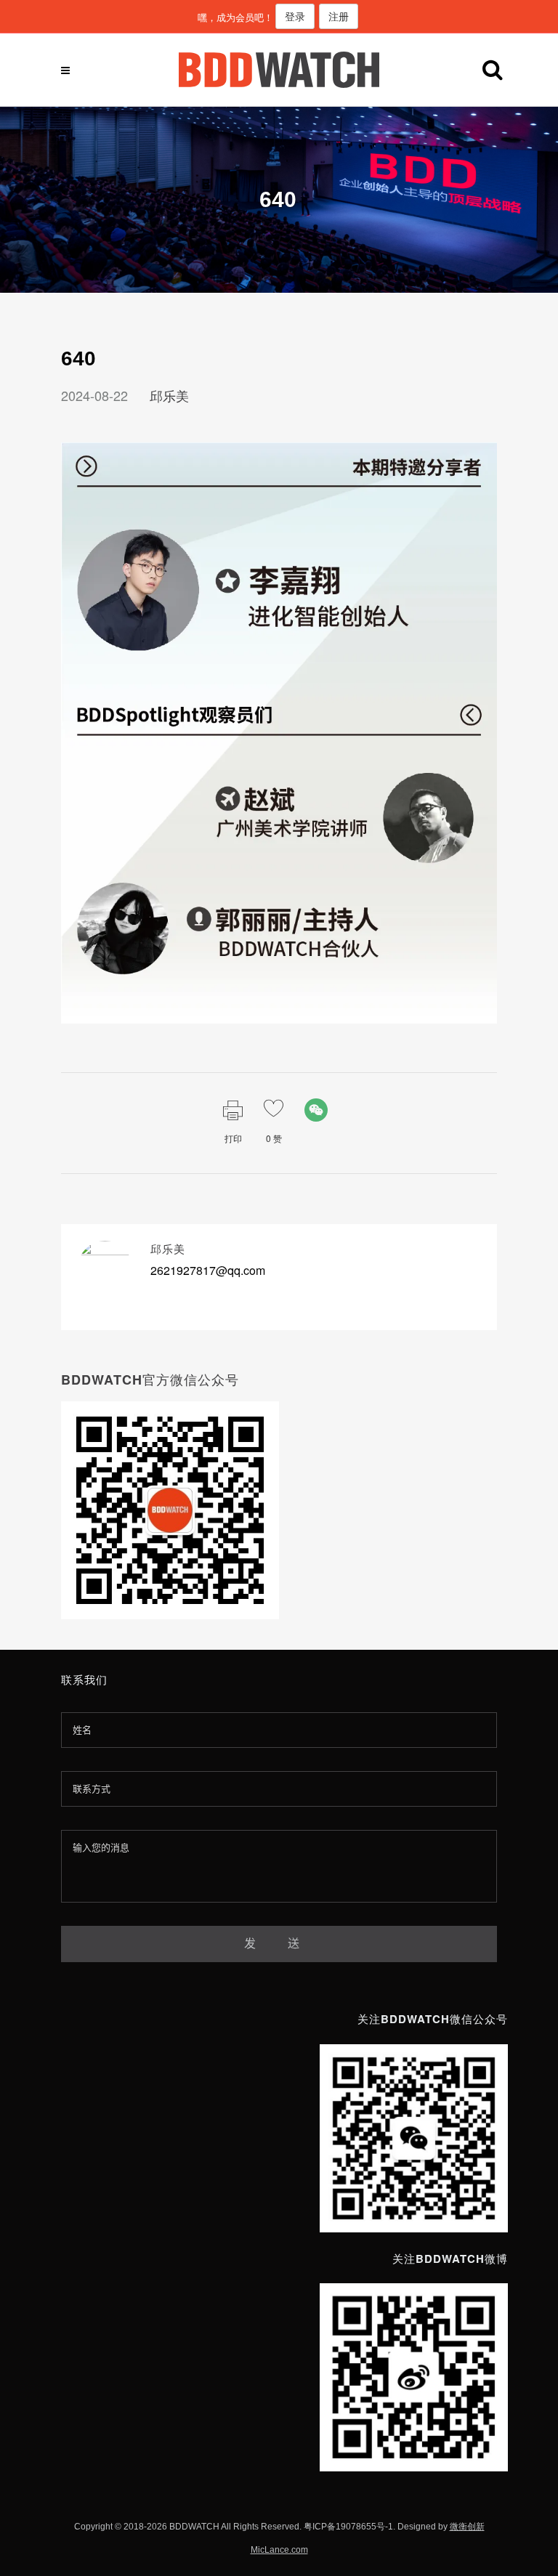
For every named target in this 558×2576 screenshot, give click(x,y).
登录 (295, 16)
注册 (339, 16)
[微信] (316, 1110)
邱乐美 (169, 395)
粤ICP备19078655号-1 (348, 2527)
